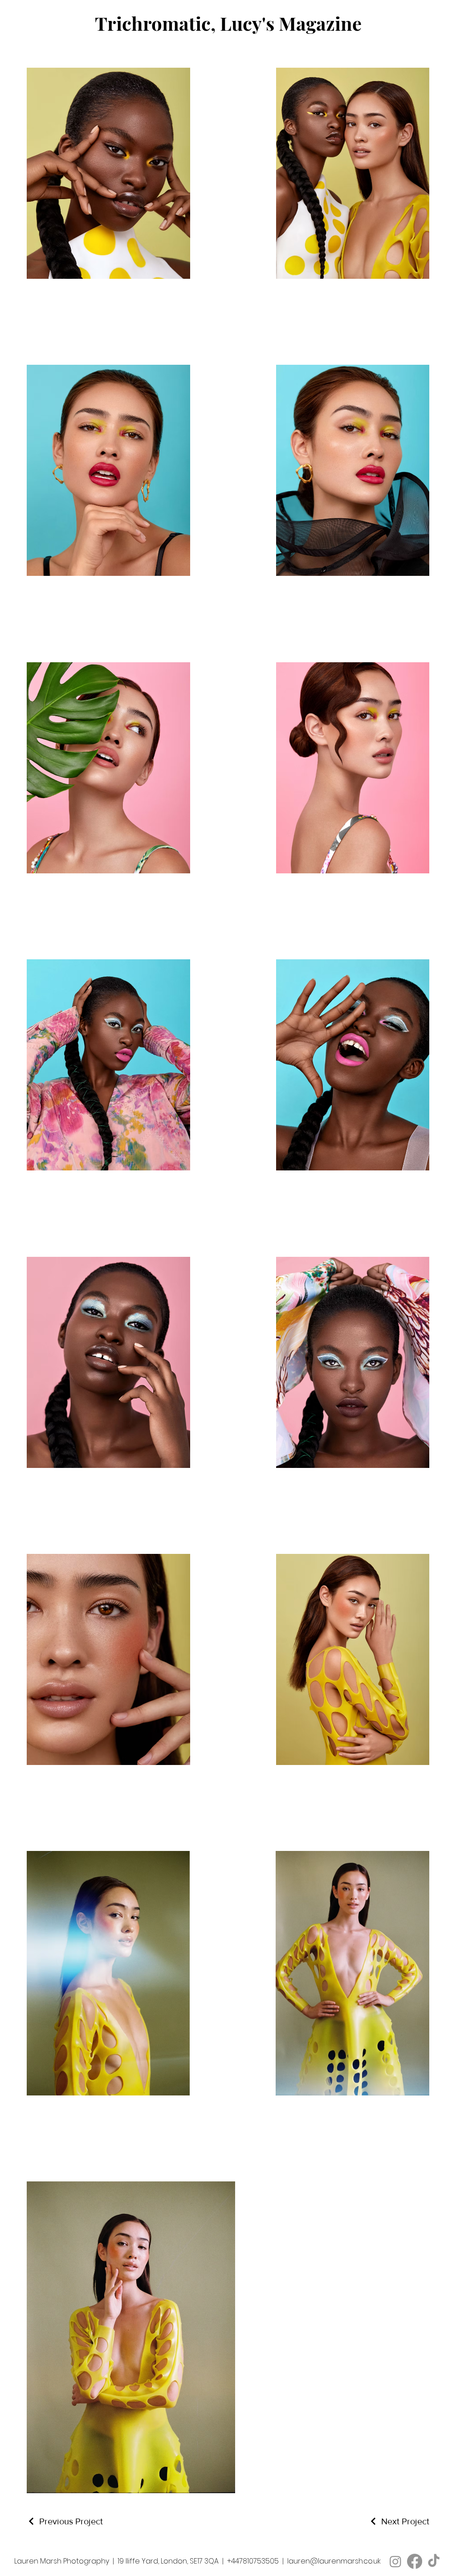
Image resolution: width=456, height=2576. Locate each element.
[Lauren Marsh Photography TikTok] (434, 2561)
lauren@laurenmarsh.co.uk (334, 2561)
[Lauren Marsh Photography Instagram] (395, 2561)
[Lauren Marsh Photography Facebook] (415, 2561)
